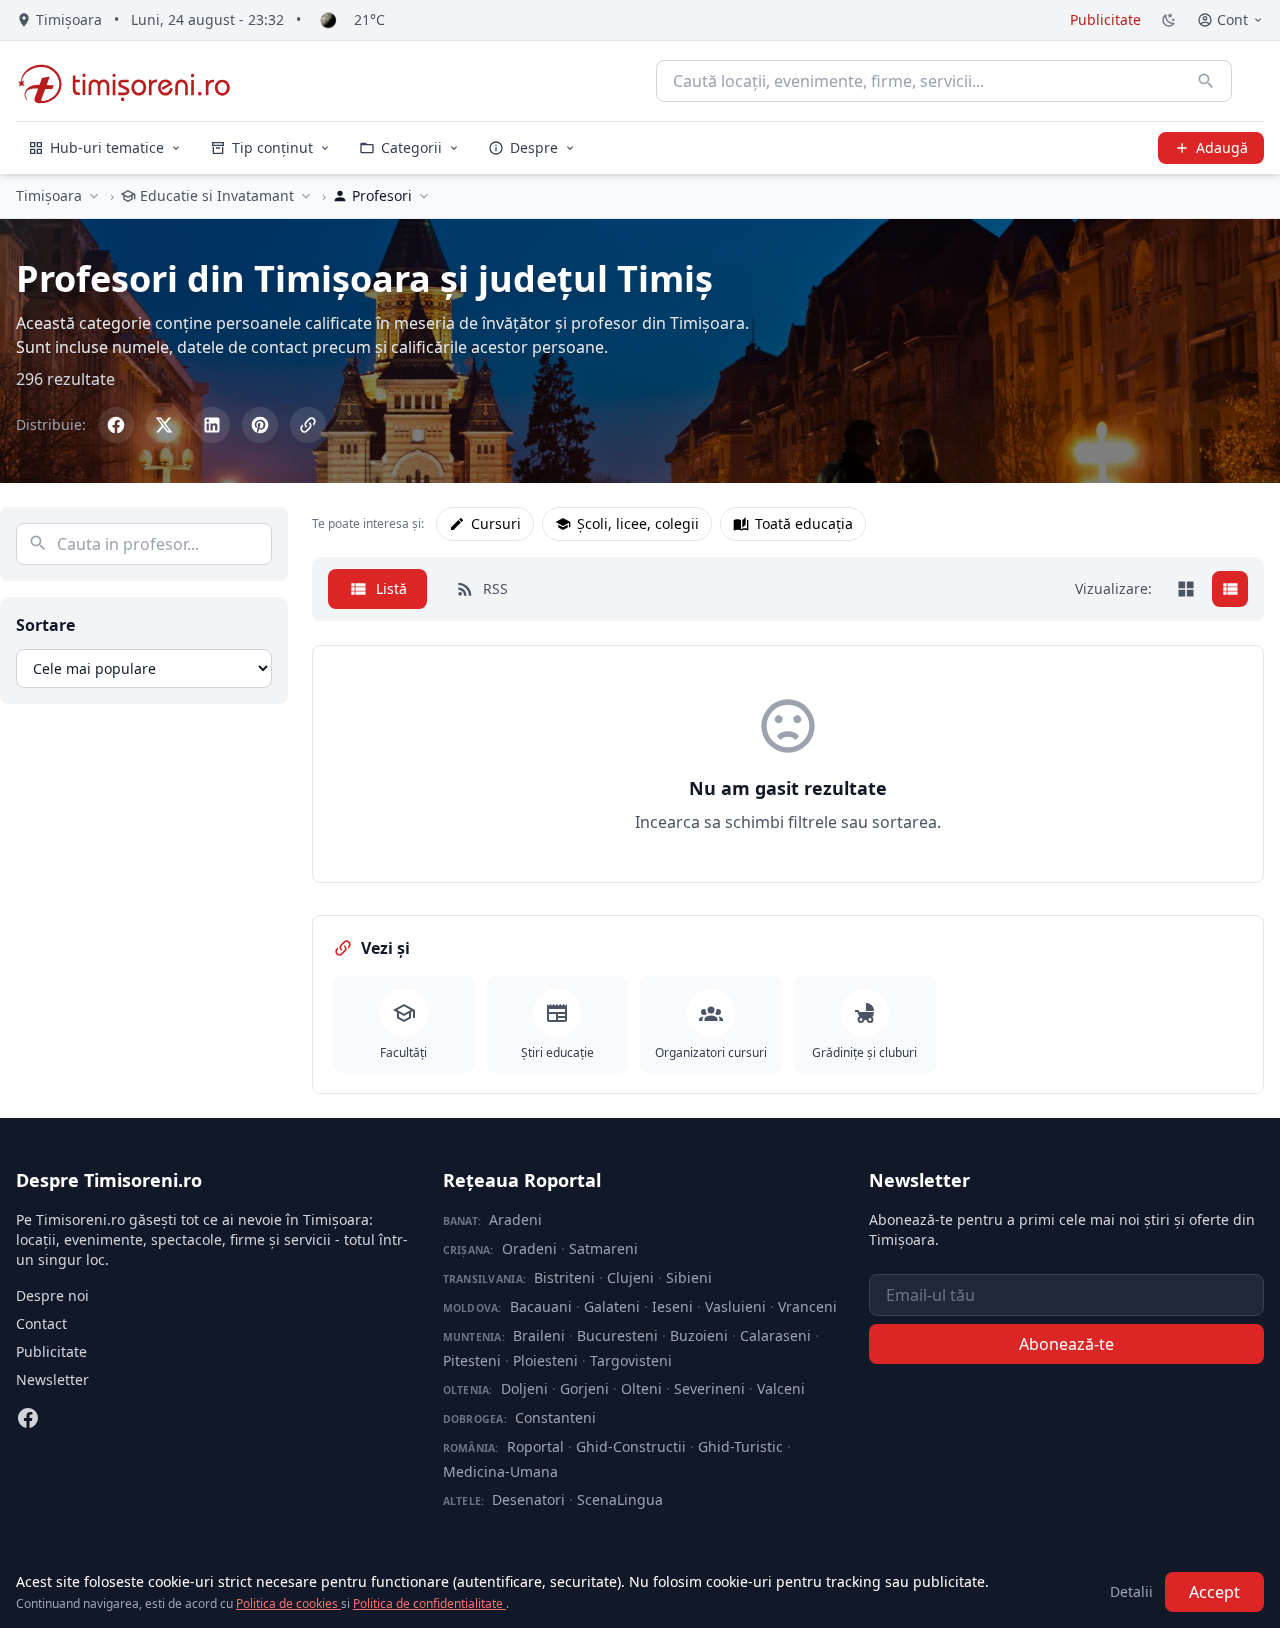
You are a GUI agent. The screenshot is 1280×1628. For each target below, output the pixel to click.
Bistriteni (564, 1277)
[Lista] (1230, 589)
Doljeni (524, 1388)
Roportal (535, 1446)
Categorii (411, 147)
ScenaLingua (620, 1499)
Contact (41, 1323)
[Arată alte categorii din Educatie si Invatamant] (306, 196)
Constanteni (555, 1417)
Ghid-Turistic (740, 1446)
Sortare (45, 625)
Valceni (781, 1388)
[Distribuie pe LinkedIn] (212, 425)
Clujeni (630, 1277)
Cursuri (496, 523)
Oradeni (529, 1248)
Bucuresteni (617, 1335)
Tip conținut (272, 147)
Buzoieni (699, 1335)
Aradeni (515, 1219)
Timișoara (49, 195)
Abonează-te (1066, 1344)
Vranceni (807, 1306)
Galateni (612, 1306)
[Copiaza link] (308, 425)
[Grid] (1186, 589)
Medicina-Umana (500, 1471)
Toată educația (804, 523)
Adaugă (1222, 147)
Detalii (1131, 1591)
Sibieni (689, 1277)
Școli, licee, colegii (638, 523)
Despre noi (52, 1295)
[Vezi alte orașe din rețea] (94, 196)
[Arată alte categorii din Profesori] (424, 196)
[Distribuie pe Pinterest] (260, 425)
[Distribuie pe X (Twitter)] (164, 425)
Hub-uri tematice (107, 147)
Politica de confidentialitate (429, 1603)
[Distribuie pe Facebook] (116, 425)
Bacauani (541, 1306)
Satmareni (603, 1248)
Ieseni (672, 1306)
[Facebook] (28, 1418)
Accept (1214, 1592)
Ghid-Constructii (631, 1446)
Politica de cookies (288, 1603)
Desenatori (528, 1499)
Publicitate (1105, 19)
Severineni (709, 1388)
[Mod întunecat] (1169, 20)
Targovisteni (631, 1360)
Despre (534, 147)
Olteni (641, 1388)
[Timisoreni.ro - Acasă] (133, 81)
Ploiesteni (545, 1360)
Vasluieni (735, 1306)
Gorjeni (584, 1388)
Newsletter (52, 1379)
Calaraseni (775, 1335)
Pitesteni (472, 1360)
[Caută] (1206, 81)
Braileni (539, 1335)
